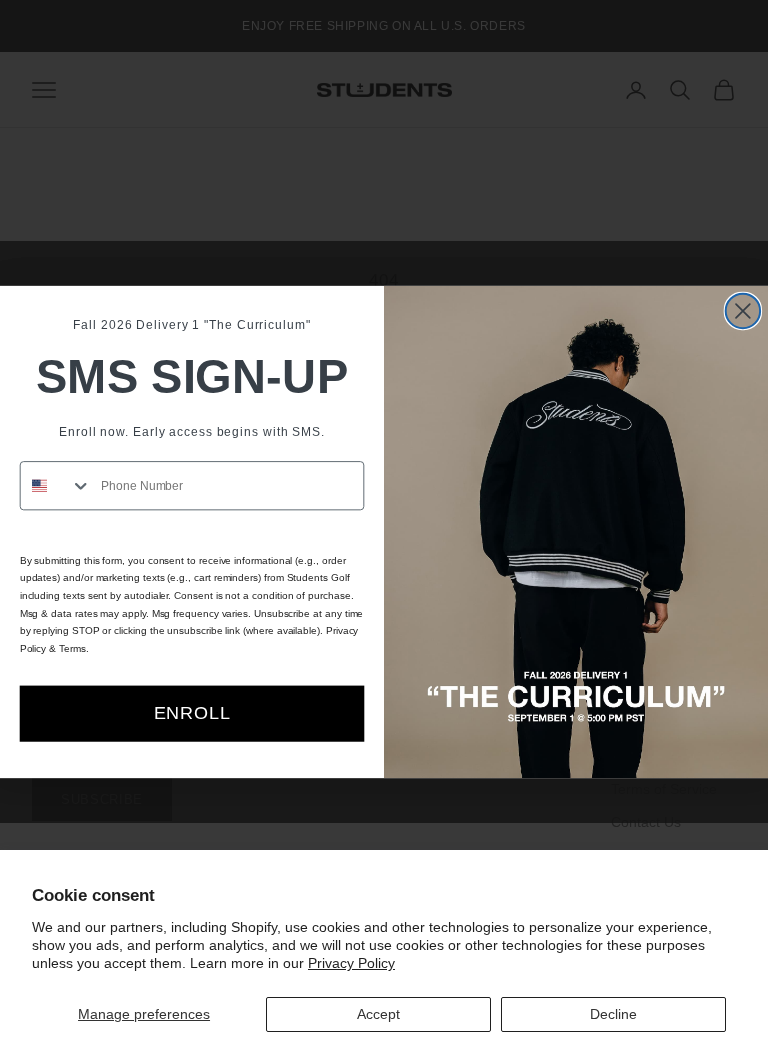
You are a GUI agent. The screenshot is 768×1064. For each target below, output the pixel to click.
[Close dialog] (743, 311)
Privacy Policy (351, 963)
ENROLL (192, 713)
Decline (613, 1014)
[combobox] (56, 485)
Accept (378, 1014)
